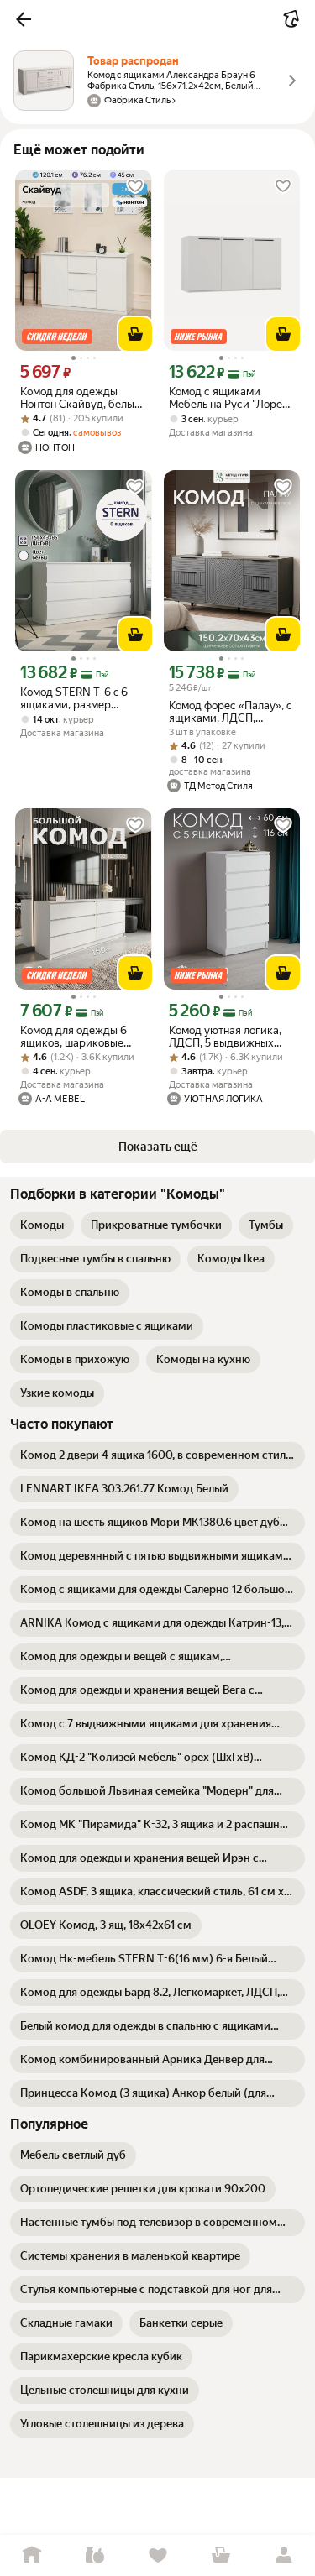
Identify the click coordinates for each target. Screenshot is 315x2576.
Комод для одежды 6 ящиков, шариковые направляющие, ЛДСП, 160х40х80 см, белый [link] (79, 1037)
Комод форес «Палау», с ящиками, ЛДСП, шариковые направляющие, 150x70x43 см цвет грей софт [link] (231, 712)
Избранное (157, 2555)
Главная (31, 2555)
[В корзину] (135, 334)
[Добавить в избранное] (135, 186)
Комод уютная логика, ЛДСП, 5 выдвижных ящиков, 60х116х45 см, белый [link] (227, 1037)
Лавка (94, 2555)
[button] (24, 19)
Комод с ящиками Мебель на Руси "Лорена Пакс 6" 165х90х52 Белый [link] (231, 398)
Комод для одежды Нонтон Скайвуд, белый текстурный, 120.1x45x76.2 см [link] (81, 398)
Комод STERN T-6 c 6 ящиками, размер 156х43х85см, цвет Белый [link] (74, 698)
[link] (42, 1225)
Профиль (283, 2555)
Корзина (220, 2555)
